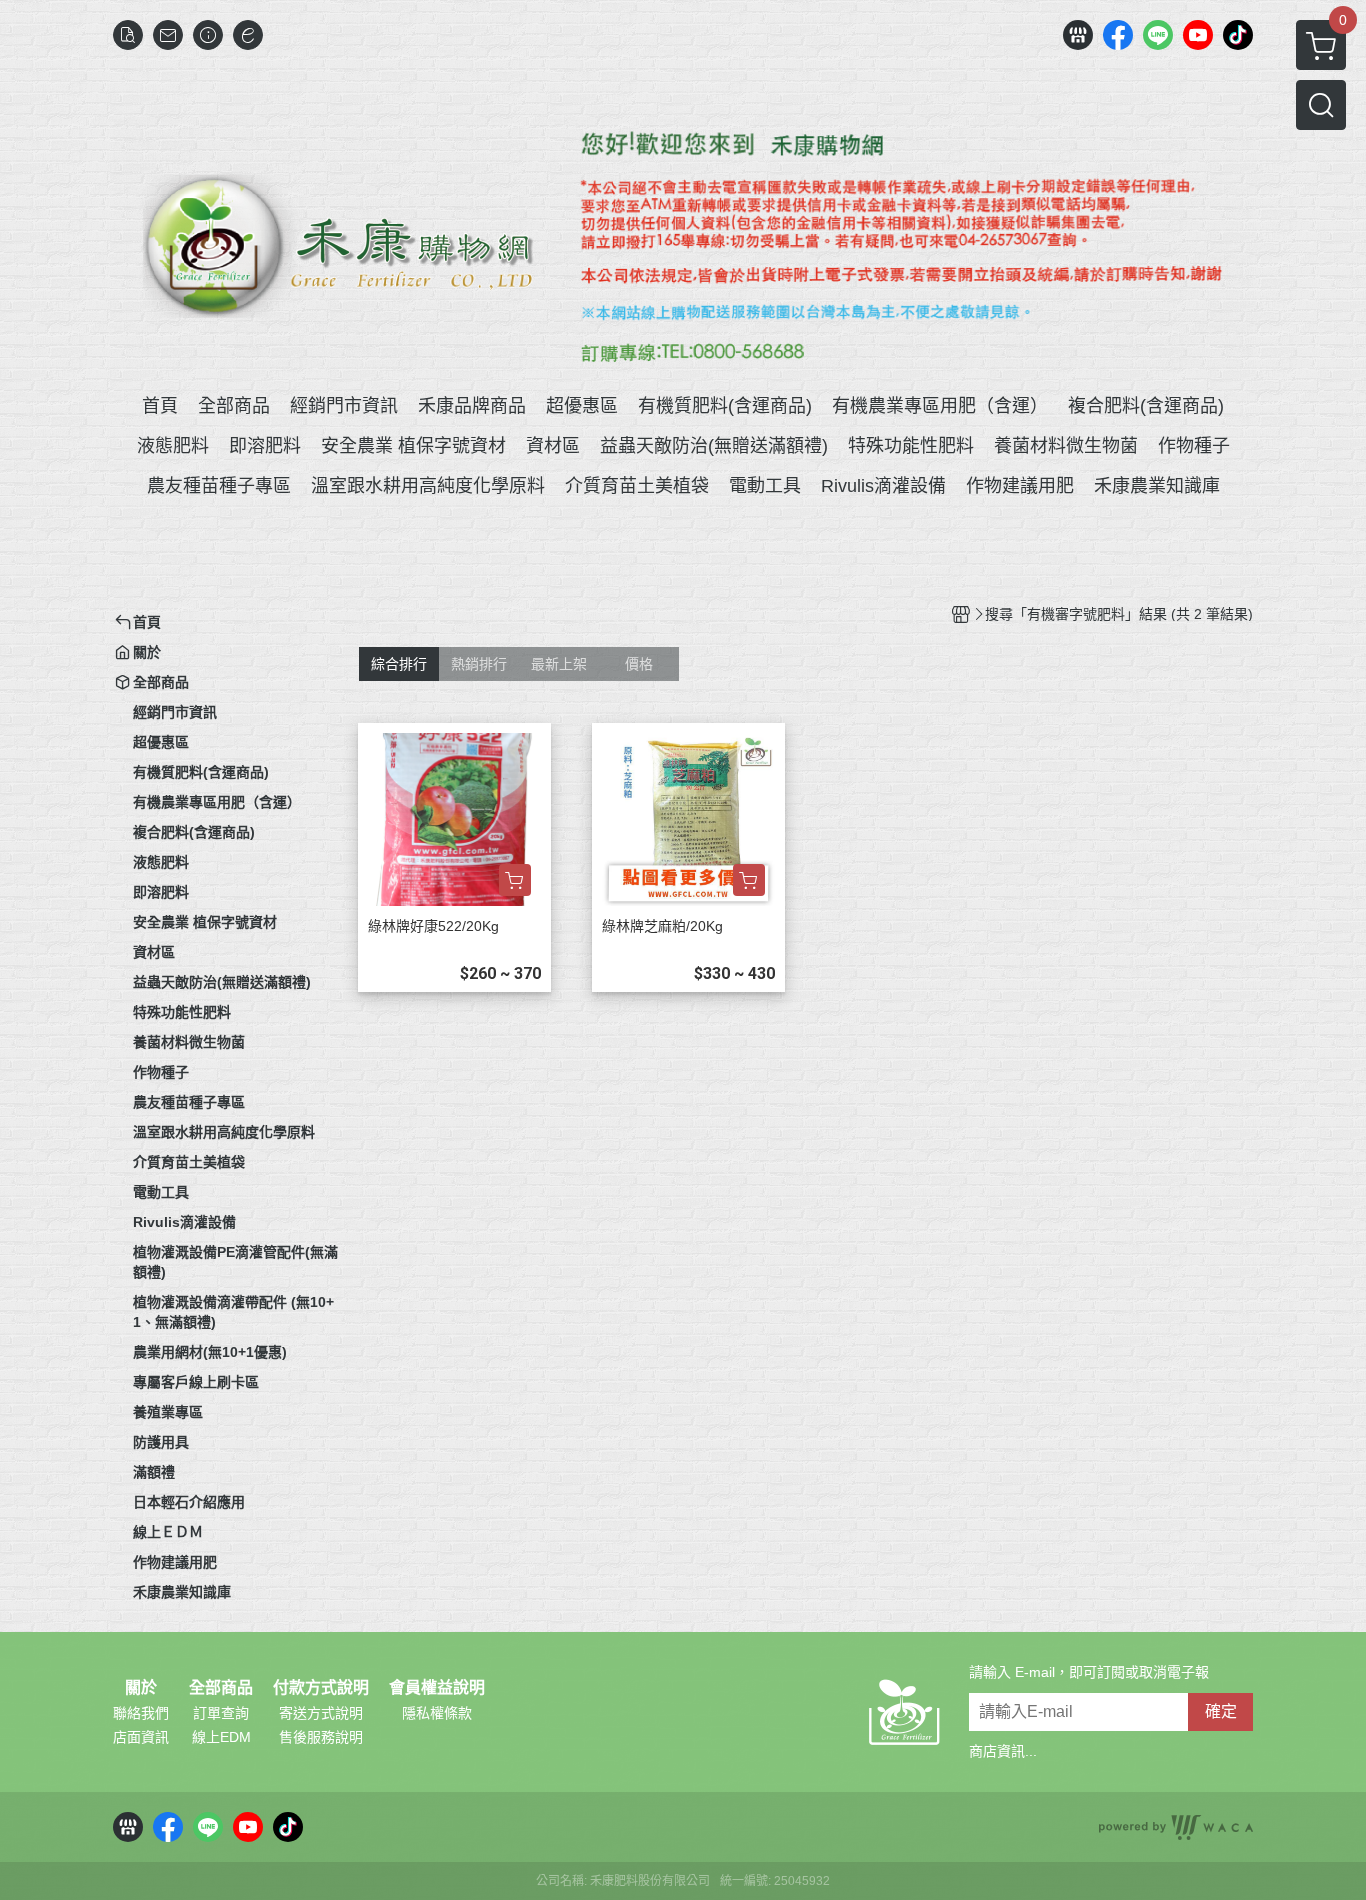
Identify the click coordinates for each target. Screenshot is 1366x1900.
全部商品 (221, 1688)
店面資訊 (141, 1737)
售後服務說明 (321, 1737)
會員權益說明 (437, 1688)
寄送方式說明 (321, 1713)
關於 (141, 1688)
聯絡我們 (141, 1713)
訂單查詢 (221, 1713)
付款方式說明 (321, 1688)
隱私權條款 (437, 1713)
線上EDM (221, 1737)
